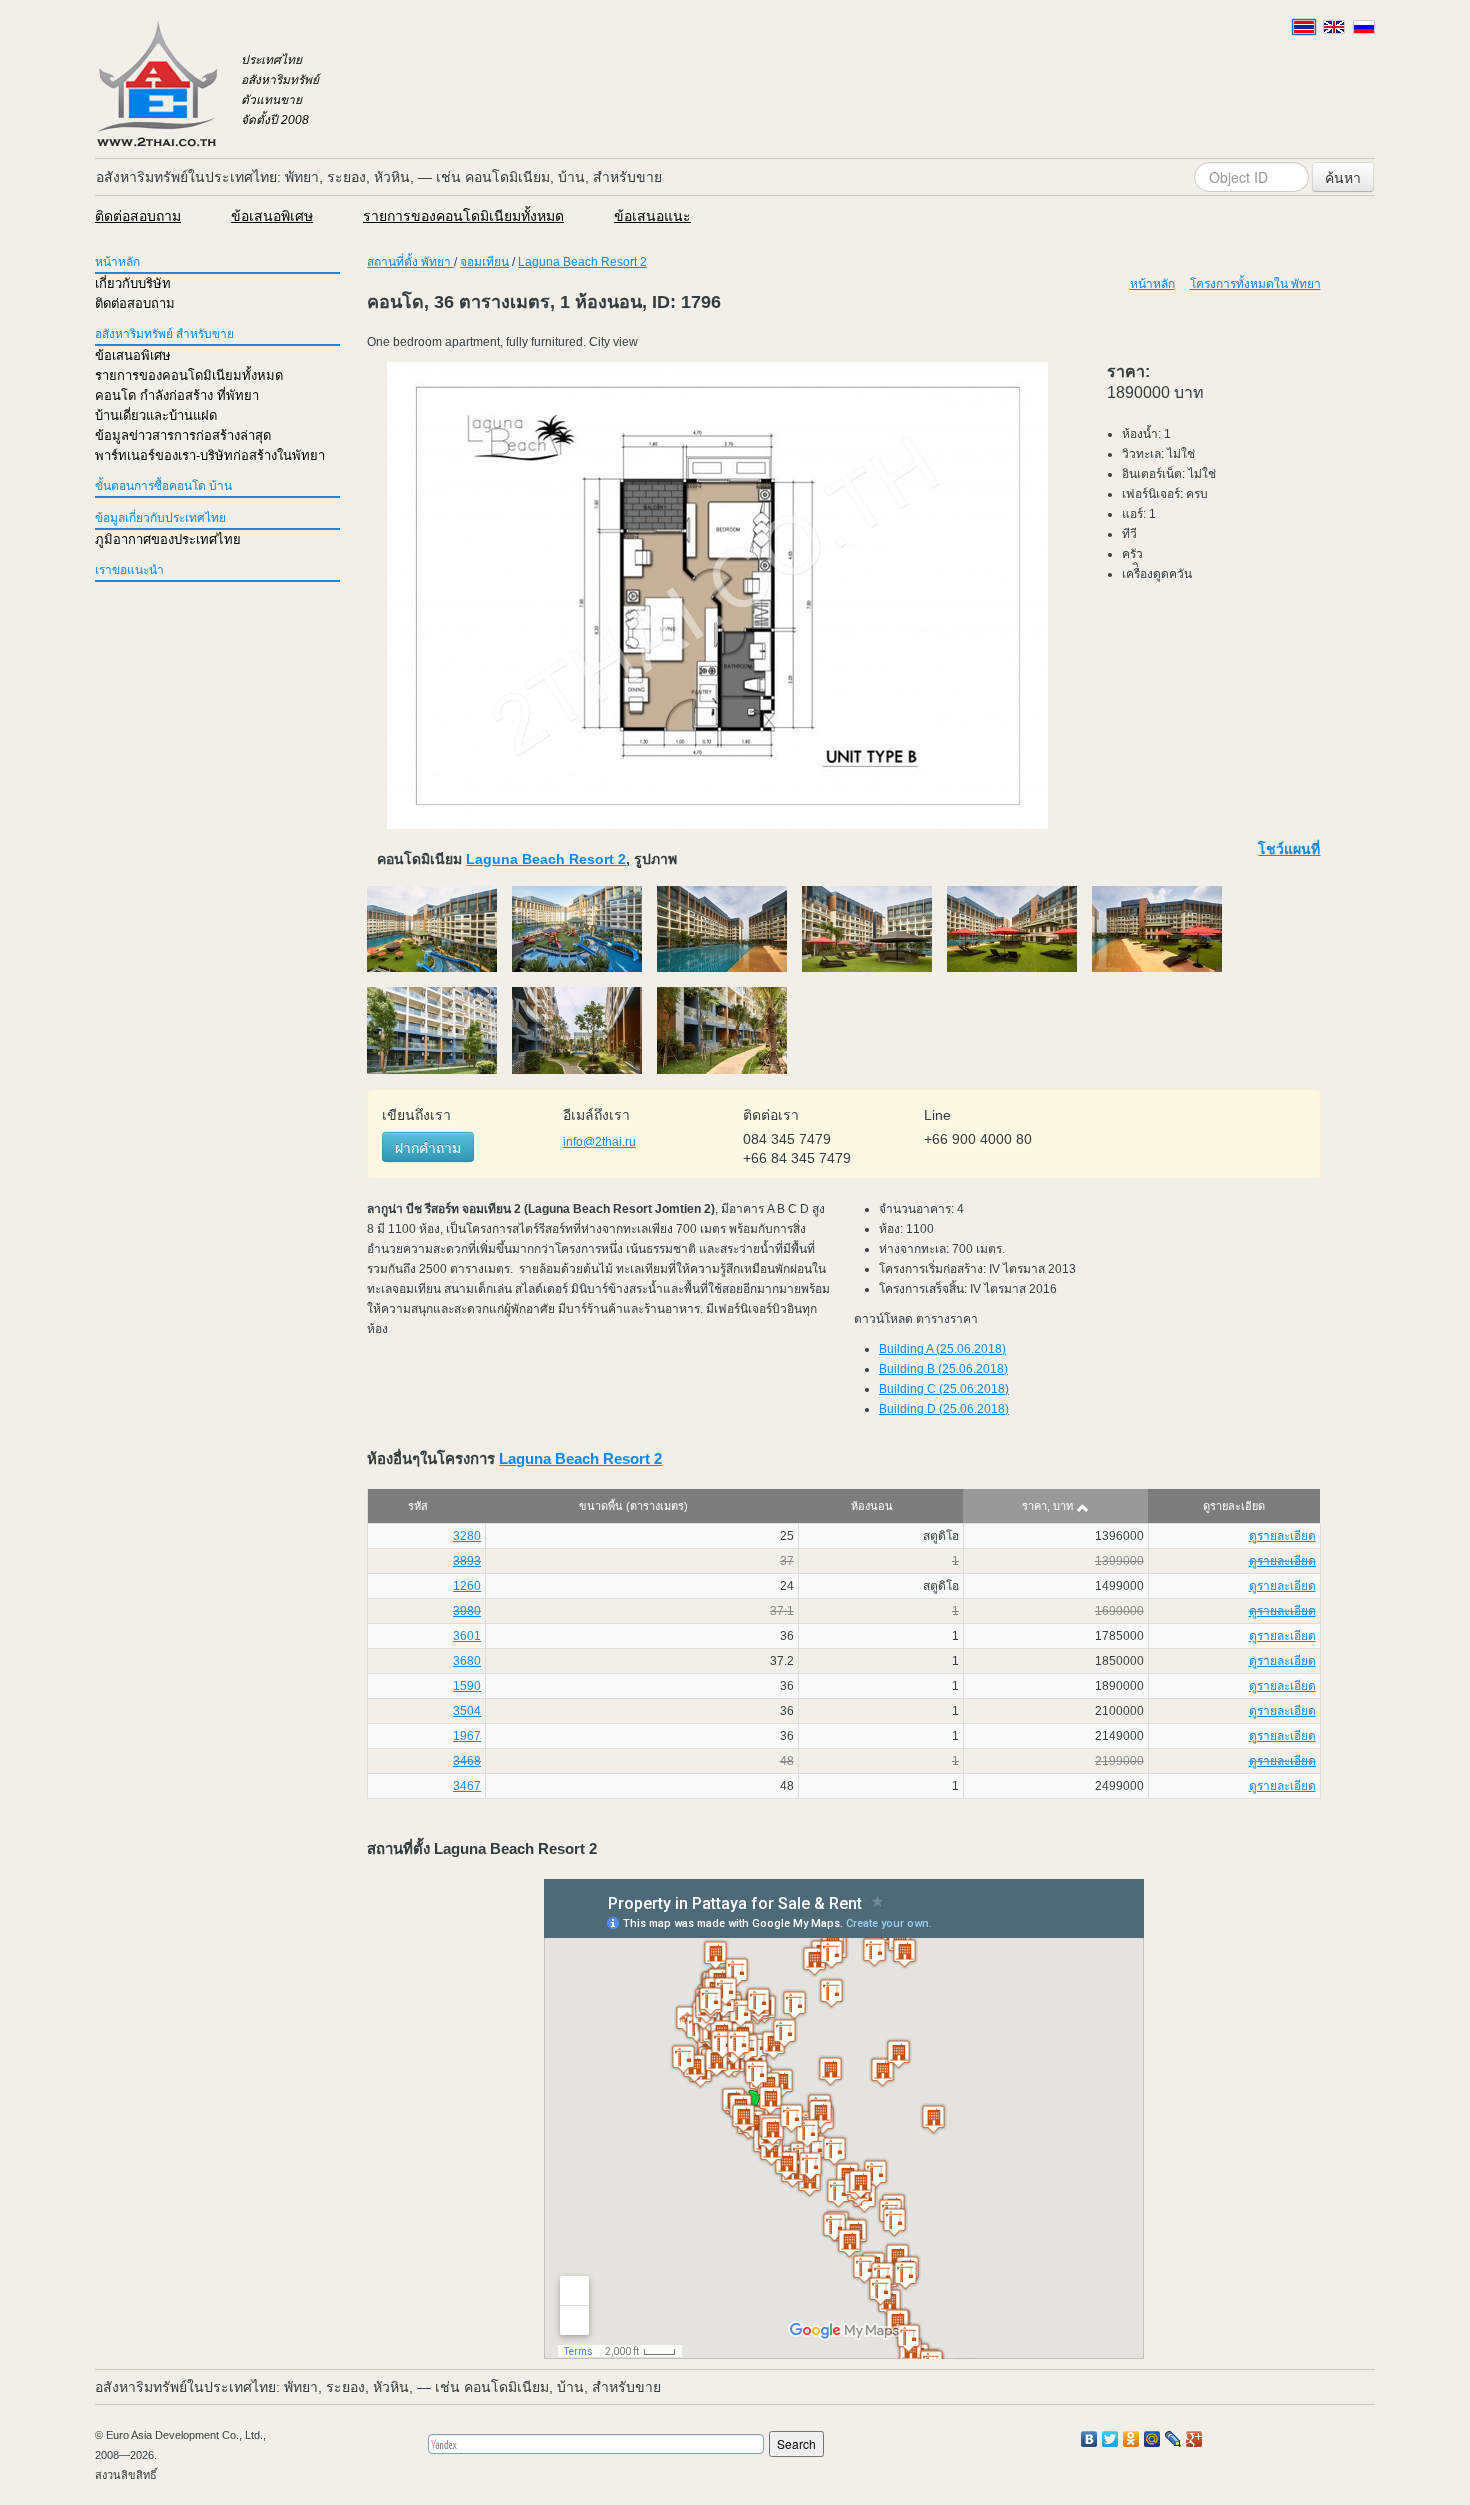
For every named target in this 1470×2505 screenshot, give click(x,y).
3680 (467, 1661)
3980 (467, 1611)
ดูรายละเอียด (1282, 1536)
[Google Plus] (1194, 2439)
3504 (467, 1711)
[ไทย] (1304, 27)
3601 (467, 1636)
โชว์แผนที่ (1289, 849)
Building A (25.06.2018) (942, 1349)
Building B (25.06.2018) (943, 1369)
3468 (467, 1761)
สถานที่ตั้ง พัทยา (410, 262)
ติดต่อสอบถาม (138, 216)
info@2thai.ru (599, 1142)
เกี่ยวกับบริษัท (133, 283)
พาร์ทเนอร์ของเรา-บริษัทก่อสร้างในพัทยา (210, 455)
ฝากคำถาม (428, 1147)
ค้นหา (1343, 177)
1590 (467, 1686)
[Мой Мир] (1152, 2439)
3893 (467, 1561)
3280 (467, 1536)
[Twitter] (1110, 2439)
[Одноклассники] (1131, 2439)
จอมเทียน (484, 262)
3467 (467, 1786)
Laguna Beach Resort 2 (582, 262)
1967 (467, 1736)
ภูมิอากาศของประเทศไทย (168, 539)
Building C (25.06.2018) (944, 1389)
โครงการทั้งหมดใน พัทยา (1255, 284)
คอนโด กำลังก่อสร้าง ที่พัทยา (177, 395)
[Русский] (1364, 27)
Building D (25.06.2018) (944, 1409)
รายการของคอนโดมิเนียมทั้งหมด (463, 216)
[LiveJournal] (1173, 2439)
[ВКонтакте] (1089, 2439)
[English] (1334, 27)
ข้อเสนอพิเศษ (272, 216)
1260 (467, 1586)
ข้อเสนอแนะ (652, 216)
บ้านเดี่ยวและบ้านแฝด (156, 415)
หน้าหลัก (117, 262)
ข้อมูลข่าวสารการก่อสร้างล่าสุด (183, 435)
